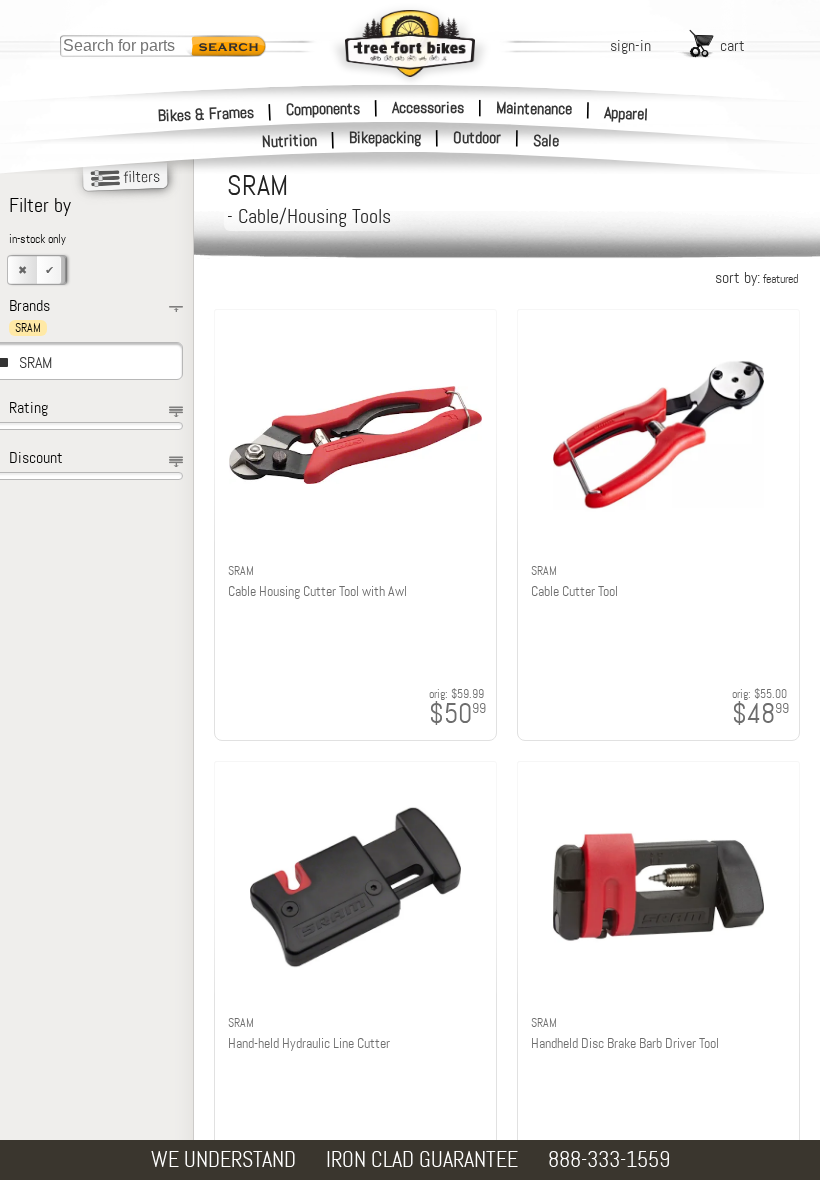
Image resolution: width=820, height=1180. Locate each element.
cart (732, 45)
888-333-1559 (609, 1159)
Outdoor (477, 138)
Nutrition (290, 140)
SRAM (35, 362)
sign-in (630, 45)
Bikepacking (385, 138)
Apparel (626, 113)
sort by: (756, 277)
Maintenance (534, 108)
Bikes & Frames (206, 113)
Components (323, 108)
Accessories (428, 107)
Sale (546, 141)
